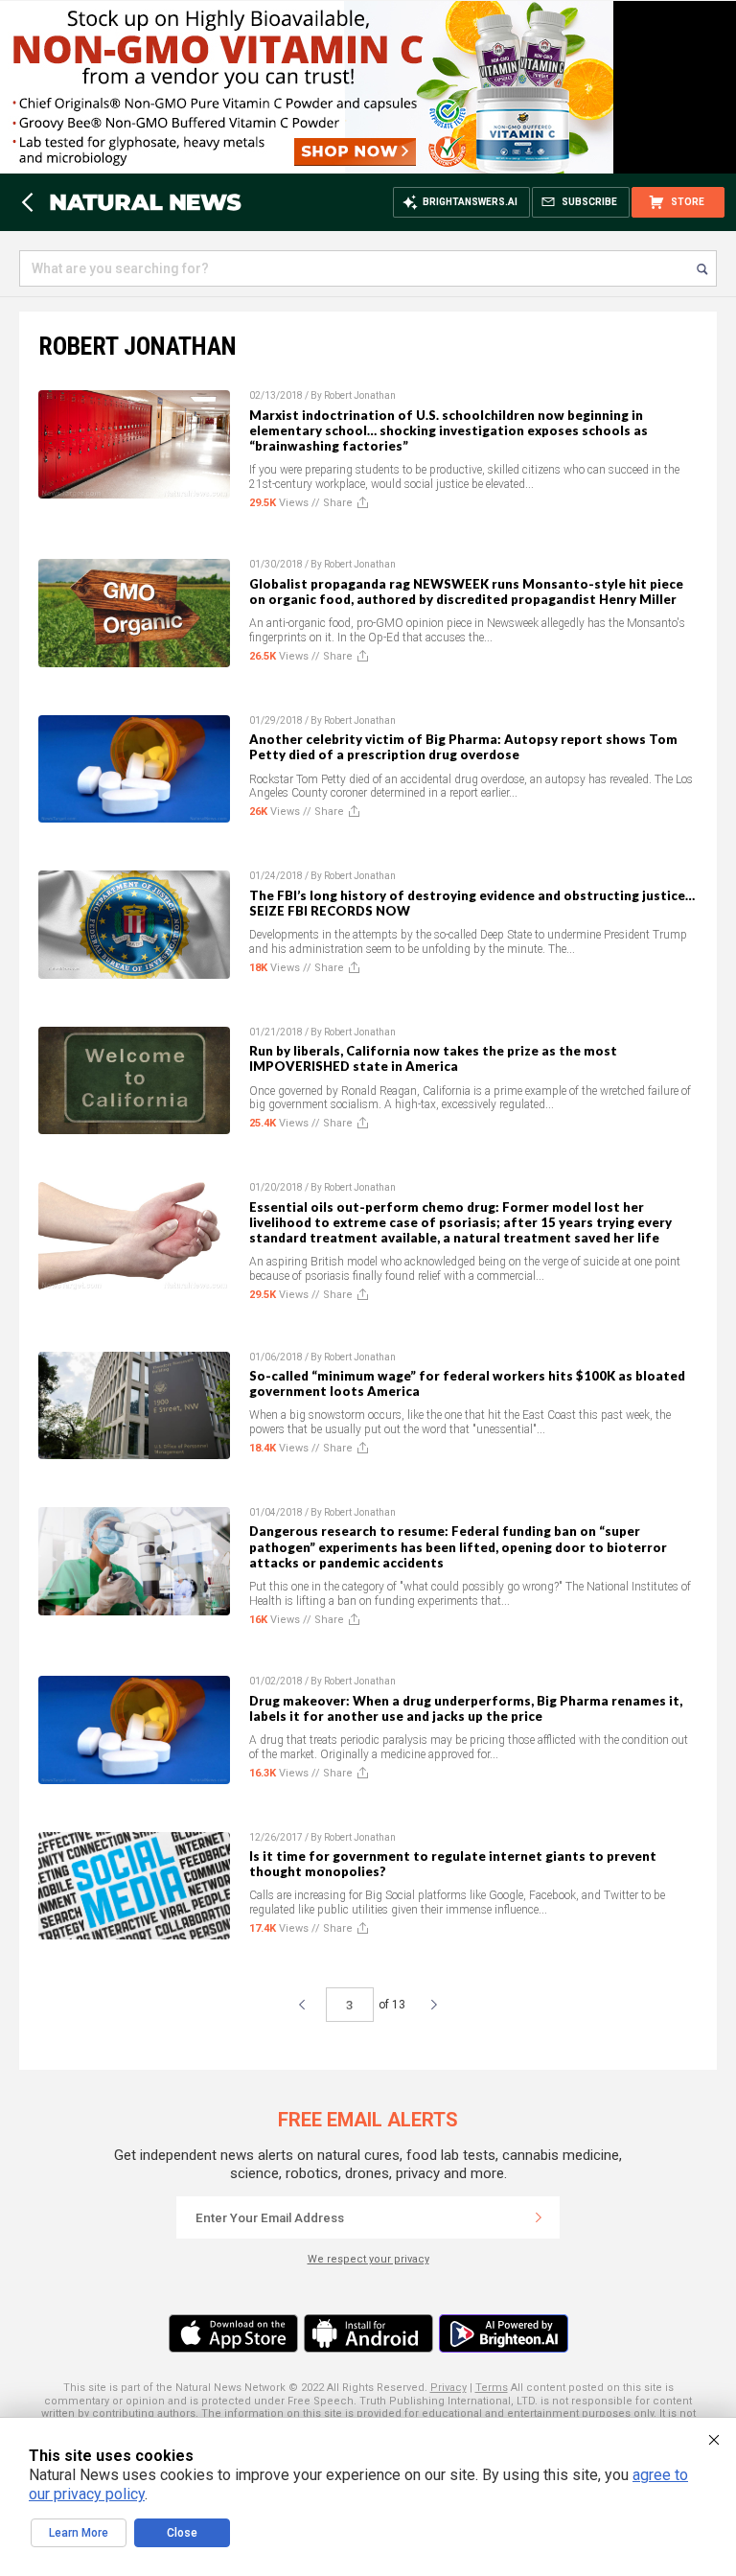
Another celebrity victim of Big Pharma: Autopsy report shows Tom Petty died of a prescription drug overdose (463, 747)
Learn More (79, 2533)
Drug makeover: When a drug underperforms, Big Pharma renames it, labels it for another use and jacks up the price (466, 1708)
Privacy (448, 2388)
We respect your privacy (368, 2259)
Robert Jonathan (360, 395)
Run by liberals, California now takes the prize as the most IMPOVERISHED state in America (433, 1058)
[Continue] (539, 2217)
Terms (492, 2388)
